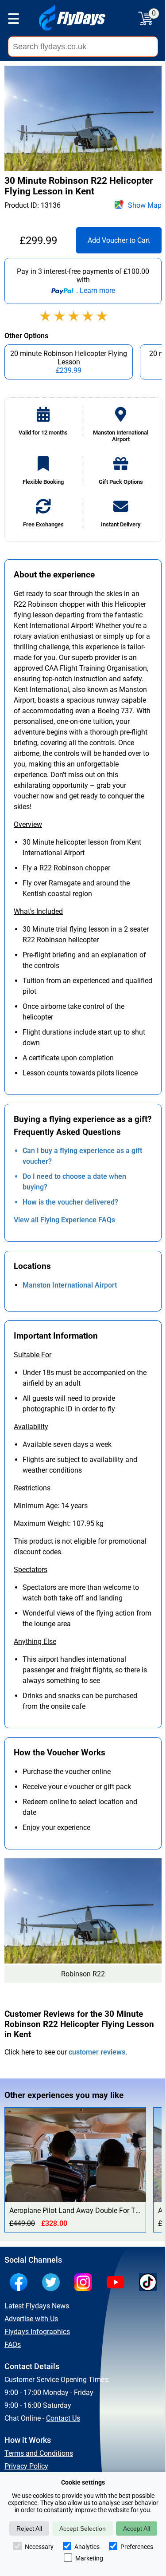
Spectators (31, 1570)
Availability (31, 1427)
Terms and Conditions (39, 2453)
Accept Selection (83, 2529)
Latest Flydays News (37, 2306)
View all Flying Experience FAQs (64, 1220)
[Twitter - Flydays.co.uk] (53, 2283)
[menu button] (14, 20)
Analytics (87, 2547)
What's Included (38, 911)
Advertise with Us (31, 2319)
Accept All (137, 2529)
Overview (28, 824)
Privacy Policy (26, 2466)
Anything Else (35, 1642)
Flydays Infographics (37, 2332)
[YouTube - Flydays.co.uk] (118, 2283)
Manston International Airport (70, 1285)
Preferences (137, 2547)
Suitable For (33, 1355)
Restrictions (32, 1488)
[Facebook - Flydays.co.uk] (21, 2283)
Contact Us (63, 2418)
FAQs (13, 2345)
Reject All (29, 2529)
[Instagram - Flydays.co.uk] (85, 2283)
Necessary (39, 2547)
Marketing (89, 2558)
